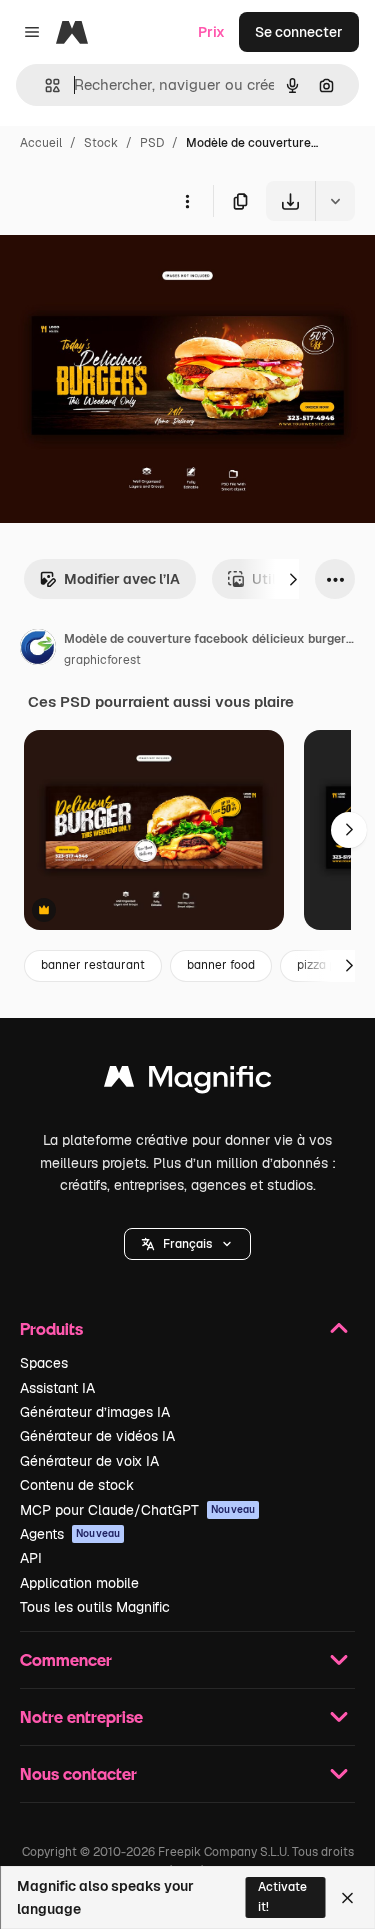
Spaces (44, 1363)
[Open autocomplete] (44, 85)
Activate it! (282, 1896)
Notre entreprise (81, 1716)
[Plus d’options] (187, 201)
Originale (132, 267)
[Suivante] (293, 579)
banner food (221, 965)
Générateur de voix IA (89, 1461)
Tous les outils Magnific (95, 1607)
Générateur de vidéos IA (97, 1436)
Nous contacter (78, 1773)
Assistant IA (57, 1388)
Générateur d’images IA (95, 1412)
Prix (211, 32)
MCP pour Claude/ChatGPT (137, 1510)
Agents (70, 1534)
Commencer (66, 1659)
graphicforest (102, 660)
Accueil (41, 143)
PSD (152, 143)
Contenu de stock (77, 1485)
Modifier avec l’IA (122, 579)
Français (187, 1244)
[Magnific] (188, 1081)
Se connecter (299, 32)
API (31, 1558)
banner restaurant (93, 965)
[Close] (347, 1898)
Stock (101, 143)
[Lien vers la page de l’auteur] (38, 650)
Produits (51, 1328)
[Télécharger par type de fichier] (335, 201)
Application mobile (79, 1583)
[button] (187, 1244)
